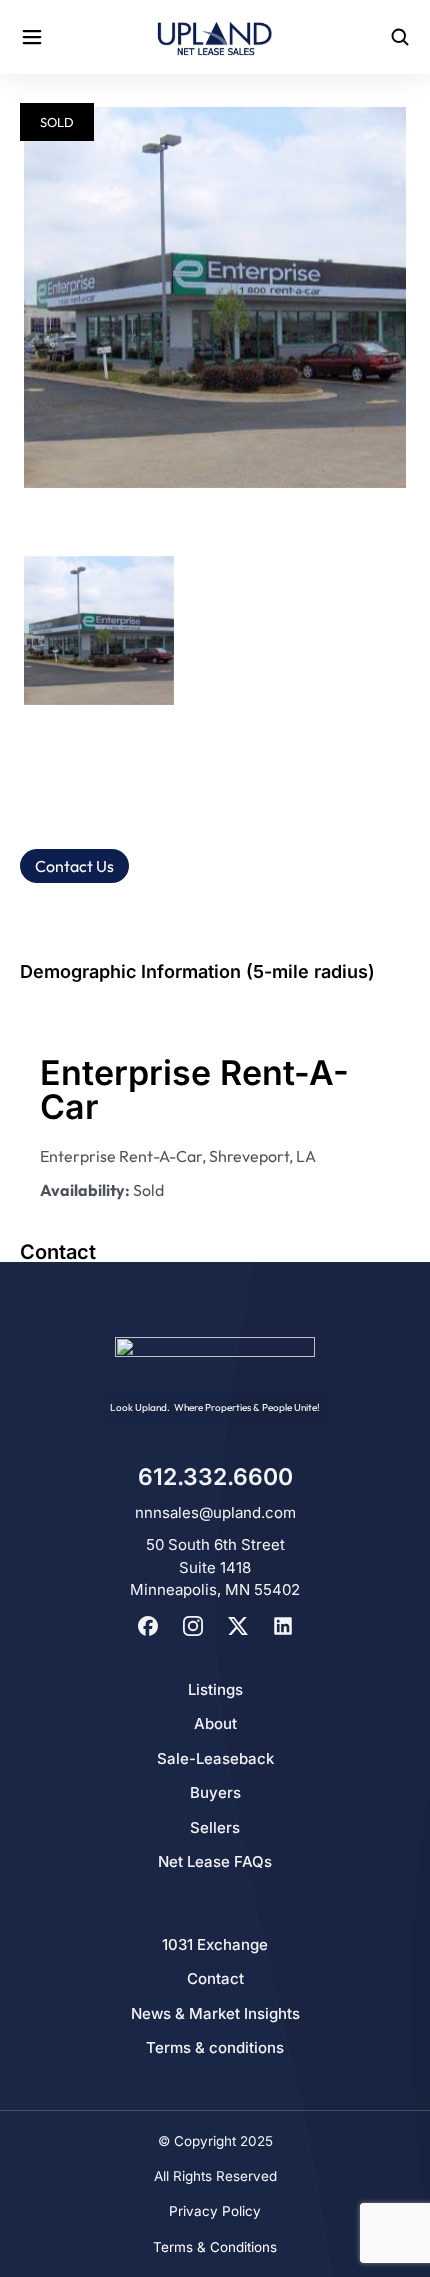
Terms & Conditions (215, 2247)
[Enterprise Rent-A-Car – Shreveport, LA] (215, 297)
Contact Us (74, 866)
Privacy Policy (215, 2211)
